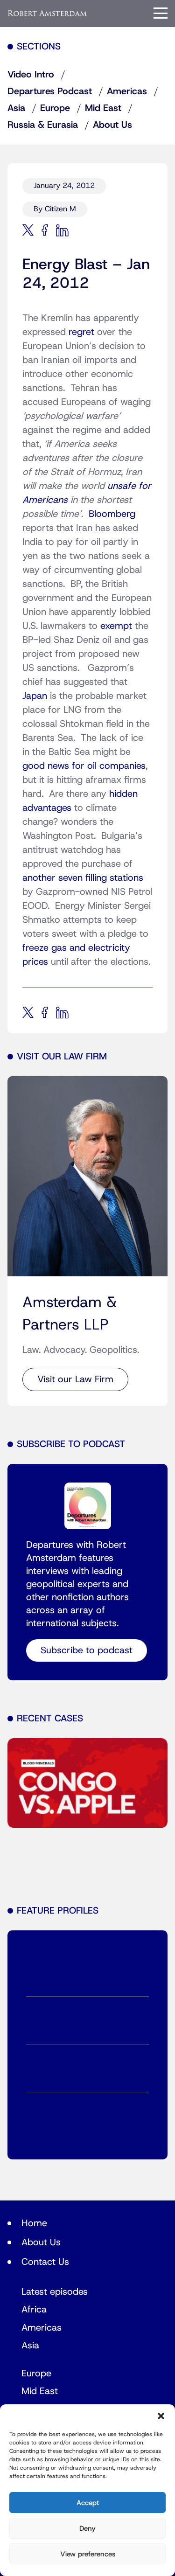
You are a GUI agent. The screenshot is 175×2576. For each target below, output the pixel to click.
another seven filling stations (83, 878)
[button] (161, 2416)
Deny (87, 2528)
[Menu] (161, 13)
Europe (55, 108)
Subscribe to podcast (87, 1650)
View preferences (88, 2554)
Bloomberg (112, 514)
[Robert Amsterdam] (48, 13)
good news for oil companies (84, 766)
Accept (88, 2503)
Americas (127, 91)
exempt (116, 626)
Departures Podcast (50, 91)
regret (81, 332)
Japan (35, 696)
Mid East (103, 108)
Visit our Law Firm (75, 1379)
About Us (112, 125)
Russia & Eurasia (43, 125)
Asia (16, 108)
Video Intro (31, 75)
